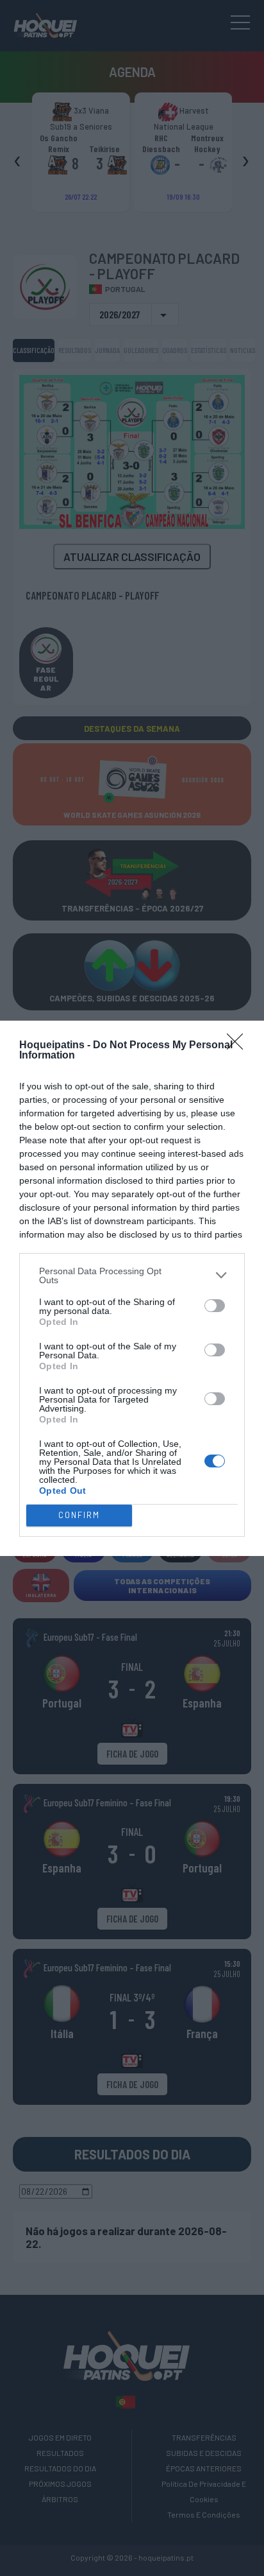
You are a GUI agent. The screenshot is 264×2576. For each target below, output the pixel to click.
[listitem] (132, 1275)
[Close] (239, 1046)
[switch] (215, 1306)
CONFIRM (79, 1515)
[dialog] (132, 1288)
